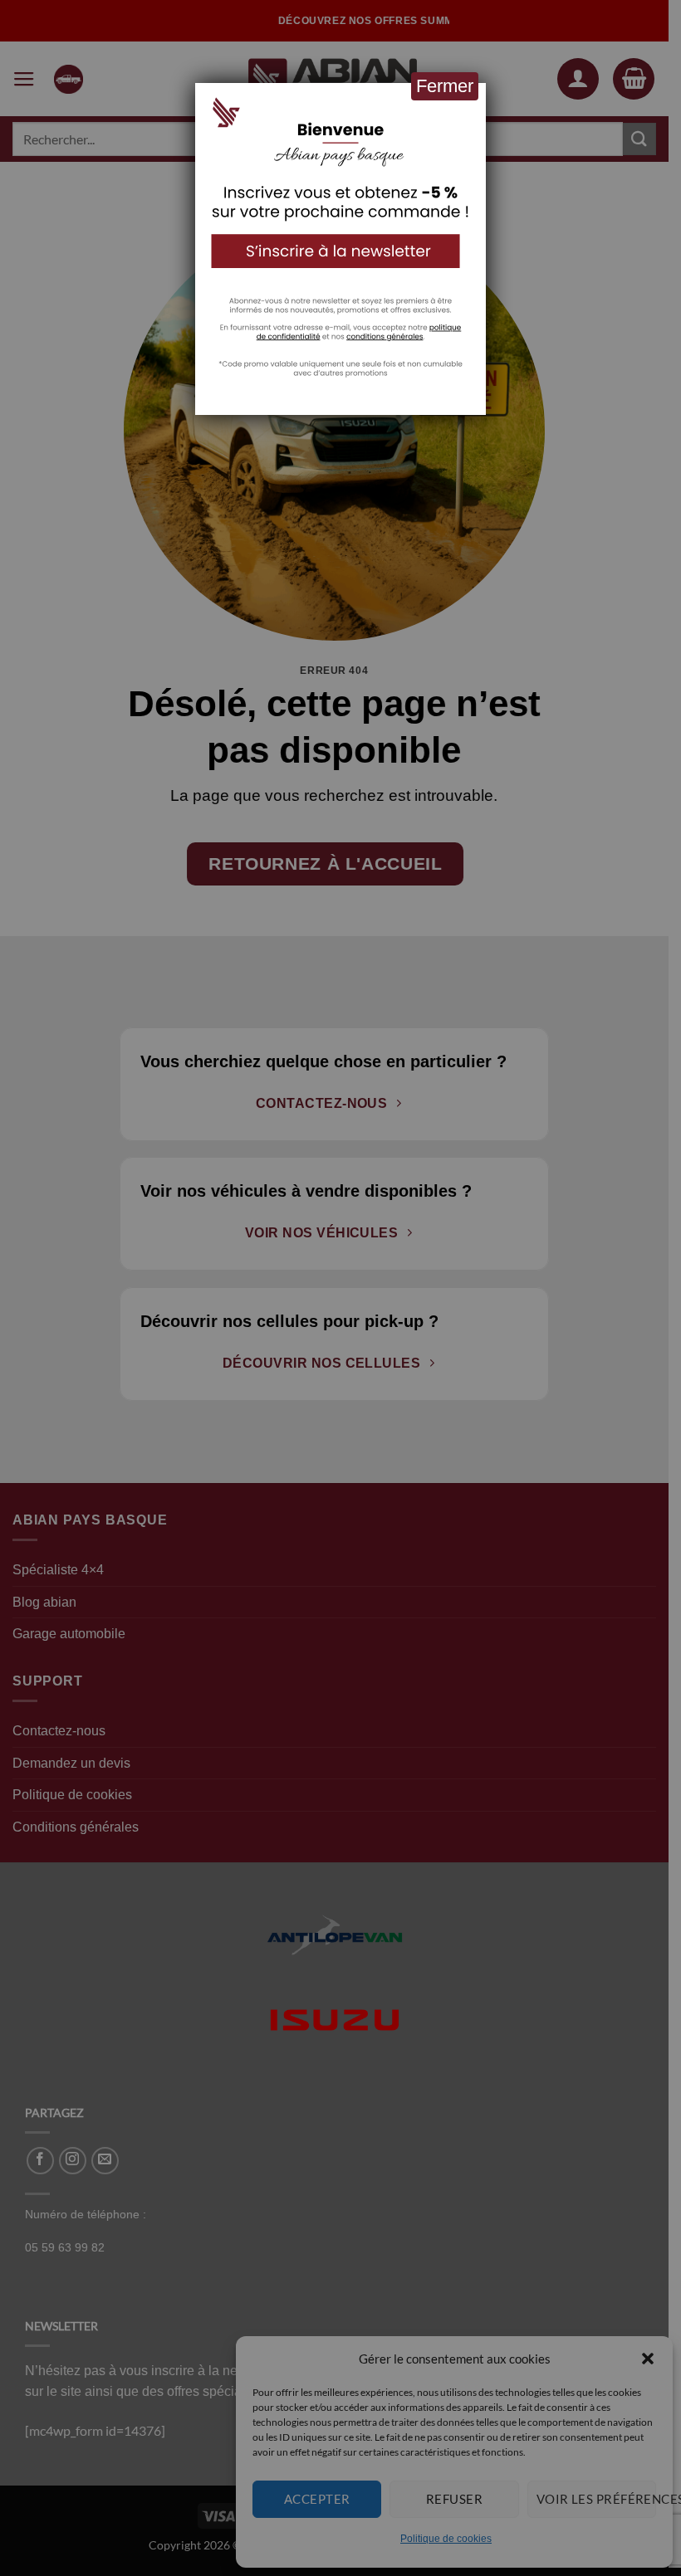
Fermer (445, 86)
